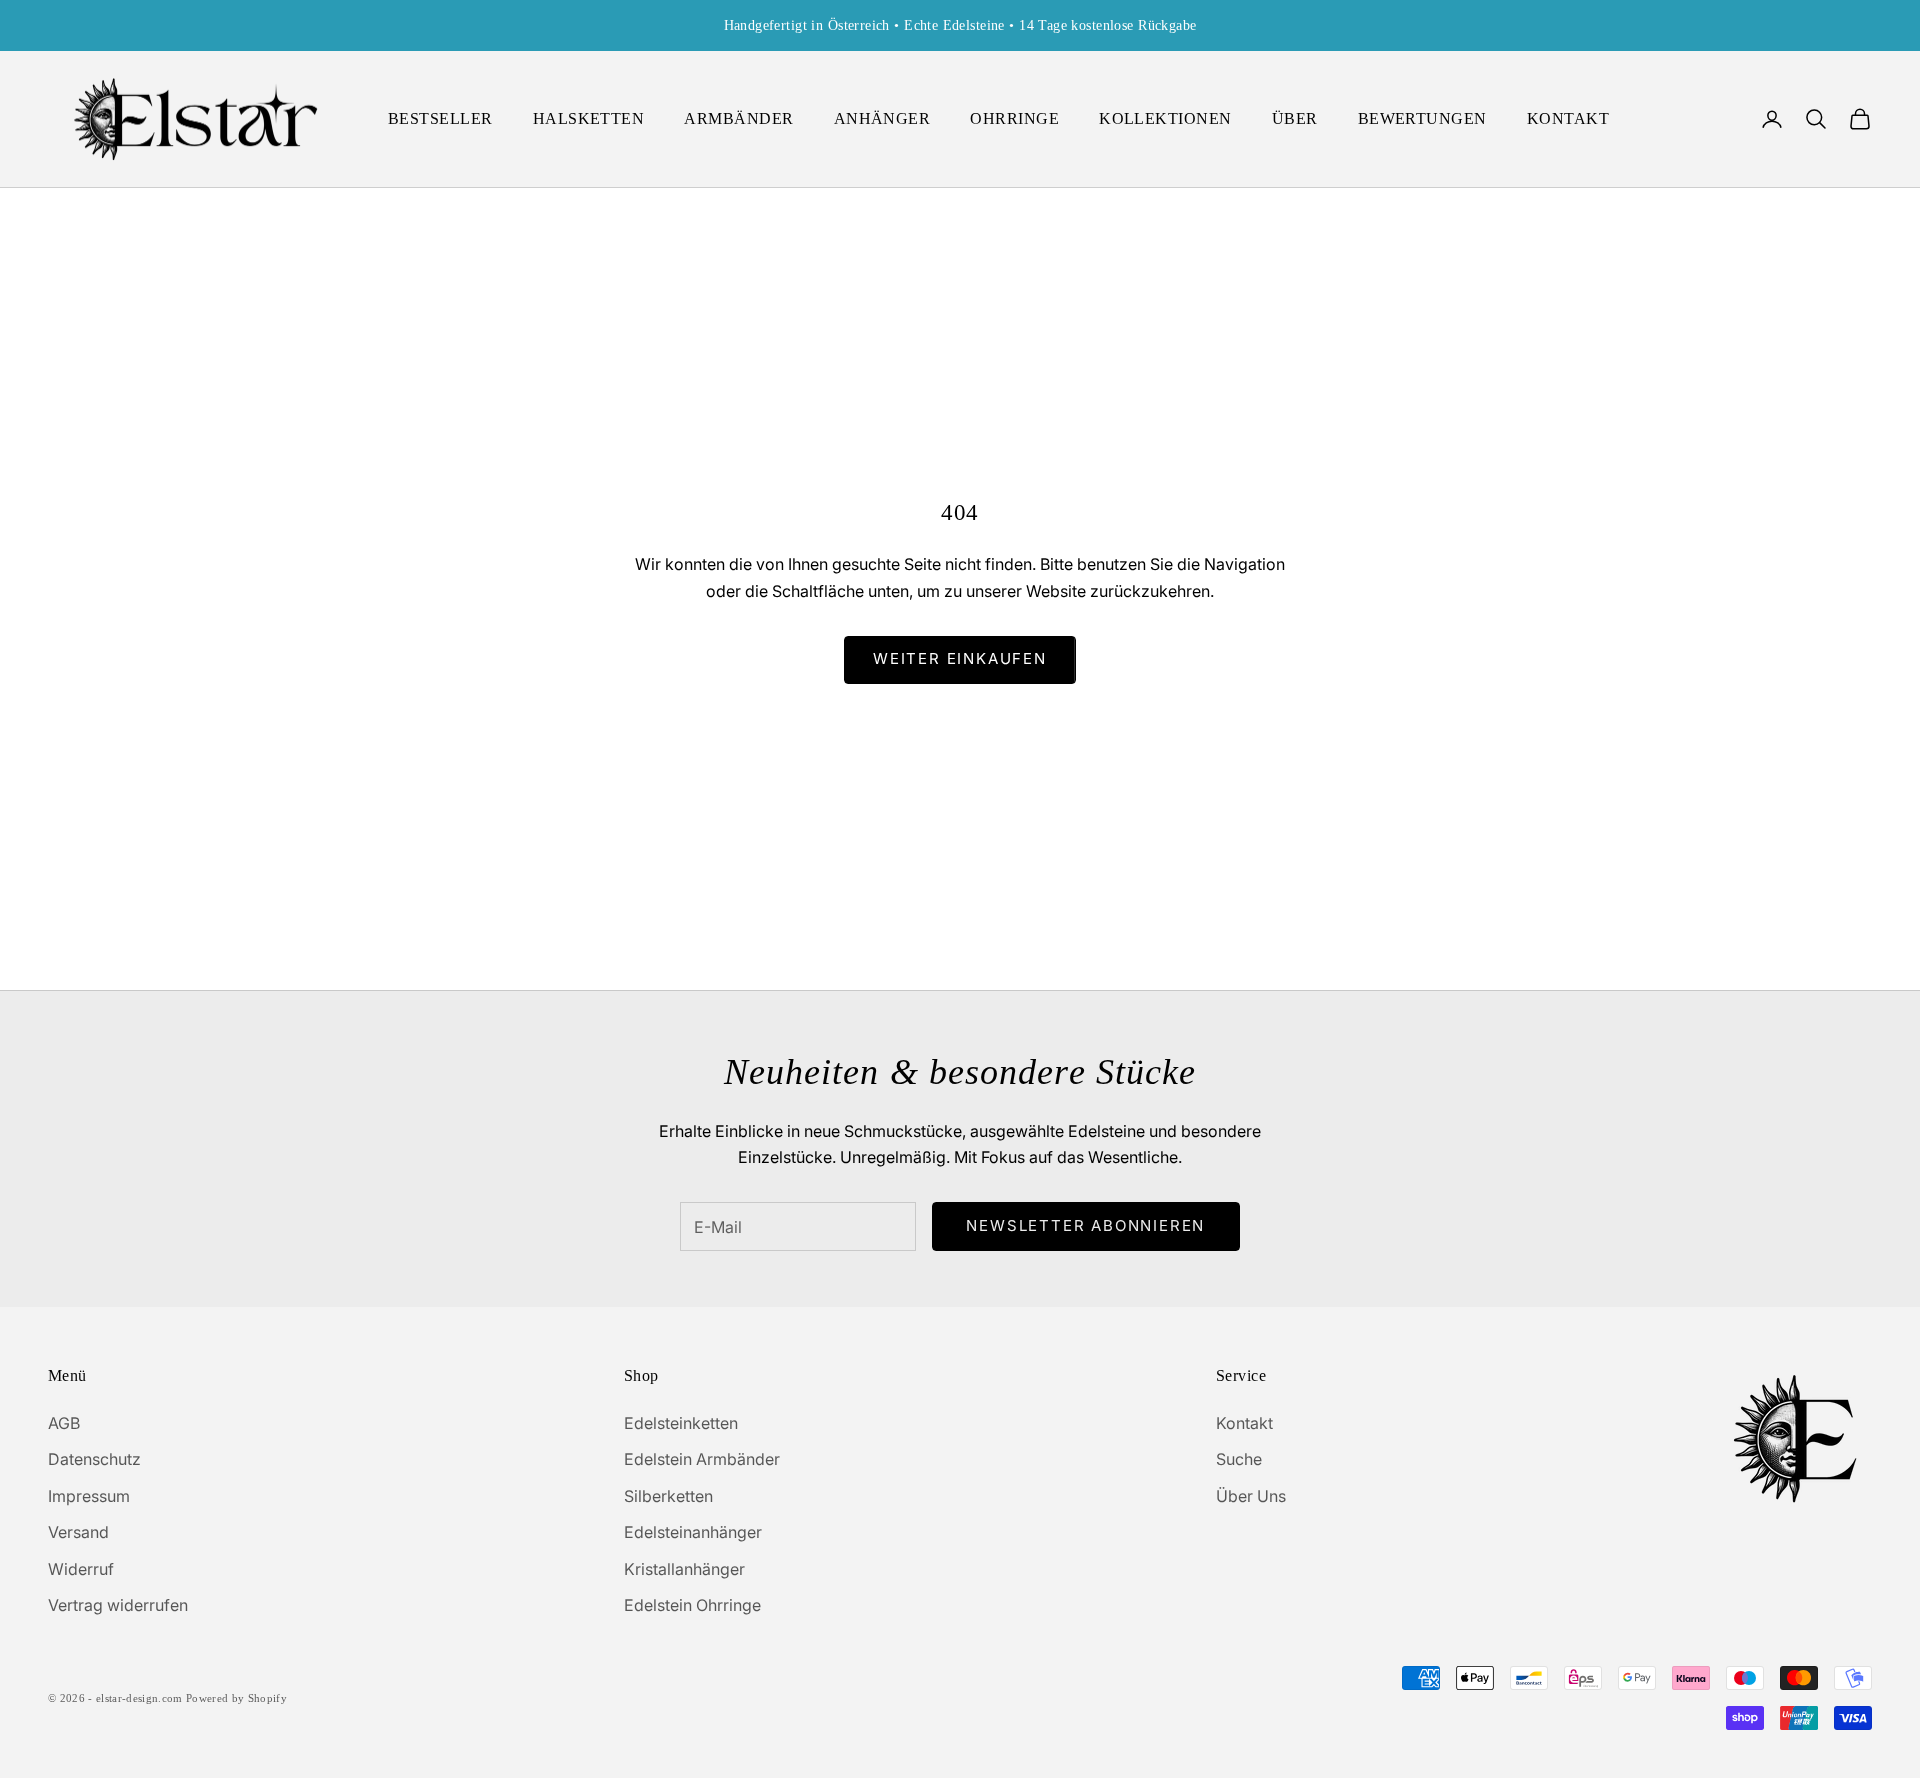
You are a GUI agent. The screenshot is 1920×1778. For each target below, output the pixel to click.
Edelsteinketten (681, 1423)
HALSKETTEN (589, 118)
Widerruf (81, 1569)
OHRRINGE (1014, 118)
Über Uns (1251, 1496)
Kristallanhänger (684, 1569)
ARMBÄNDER (738, 118)
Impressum (89, 1496)
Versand (78, 1532)
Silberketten (668, 1496)
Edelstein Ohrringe (692, 1605)
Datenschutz (94, 1459)
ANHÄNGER (882, 118)
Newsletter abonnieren (1085, 1225)
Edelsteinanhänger (693, 1532)
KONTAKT (1568, 118)
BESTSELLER (440, 118)
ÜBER (1295, 118)
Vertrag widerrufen (118, 1605)
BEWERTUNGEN (1422, 118)
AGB (64, 1423)
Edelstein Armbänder (702, 1459)
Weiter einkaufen (960, 658)
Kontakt (1244, 1423)
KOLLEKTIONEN (1165, 118)
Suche (1239, 1459)
